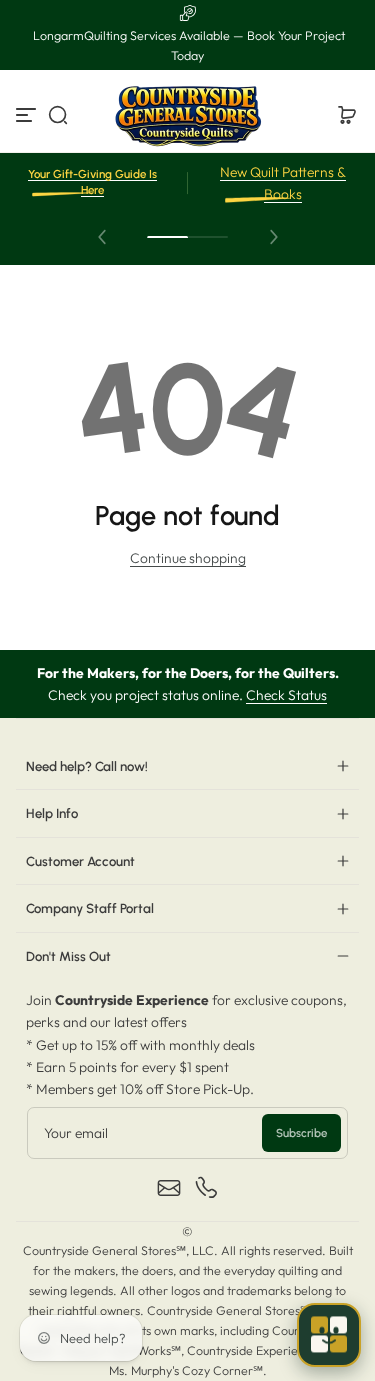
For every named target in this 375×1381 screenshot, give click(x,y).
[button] (58, 115)
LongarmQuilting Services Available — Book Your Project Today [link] (187, 45)
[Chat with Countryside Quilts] (329, 1335)
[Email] (169, 1188)
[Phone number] (207, 1188)
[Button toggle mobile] (28, 115)
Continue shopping (188, 558)
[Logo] (188, 115)
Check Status (286, 695)
